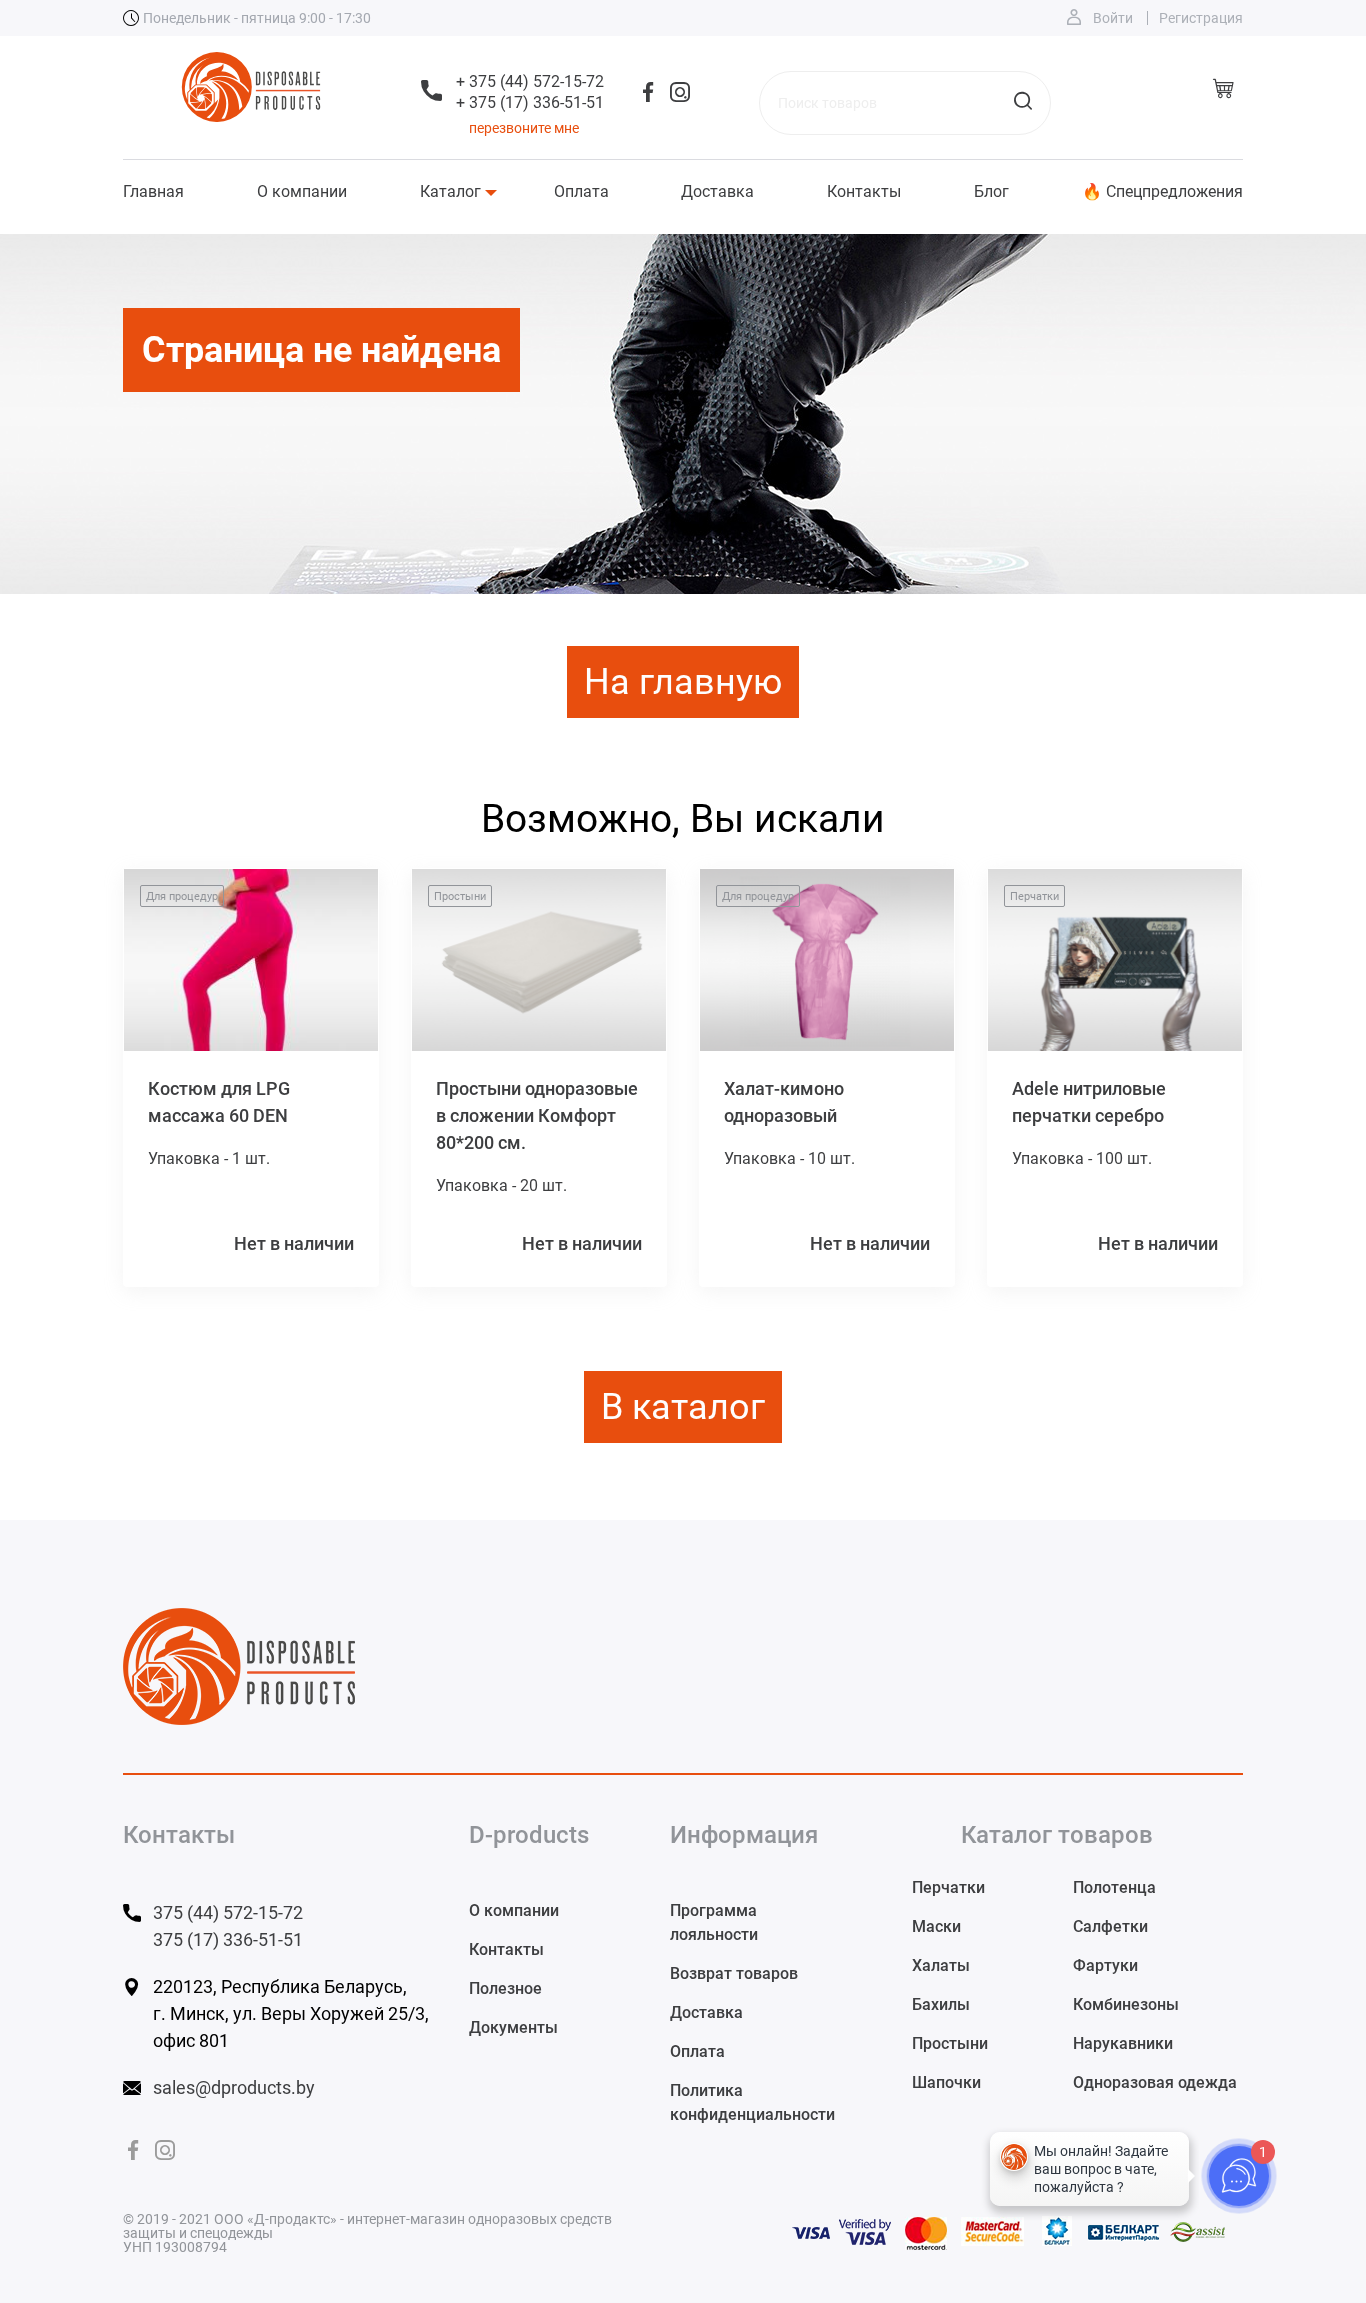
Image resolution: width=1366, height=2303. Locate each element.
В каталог (683, 1407)
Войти (1113, 18)
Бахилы (941, 2004)
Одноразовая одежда (1155, 2082)
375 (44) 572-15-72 (228, 1912)
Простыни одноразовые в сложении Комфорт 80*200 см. (537, 1115)
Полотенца (1114, 1887)
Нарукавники (1123, 2043)
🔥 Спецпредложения (1162, 192)
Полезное (505, 1988)
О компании (302, 192)
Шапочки (946, 2082)
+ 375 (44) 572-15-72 (530, 81)
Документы (513, 2027)
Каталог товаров (1057, 1835)
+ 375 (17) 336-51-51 (530, 102)
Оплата (581, 192)
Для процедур (182, 896)
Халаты (941, 1965)
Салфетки (1110, 1926)
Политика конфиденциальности (752, 2102)
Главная (153, 192)
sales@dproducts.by (234, 2087)
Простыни (460, 896)
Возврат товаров (734, 1973)
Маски (936, 1926)
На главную (683, 682)
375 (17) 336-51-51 (228, 1939)
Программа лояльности (714, 1922)
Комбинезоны (1126, 2004)
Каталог (450, 192)
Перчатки (1034, 896)
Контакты (864, 192)
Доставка (717, 192)
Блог (991, 192)
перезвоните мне (524, 127)
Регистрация (1201, 18)
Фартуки (1105, 1965)
